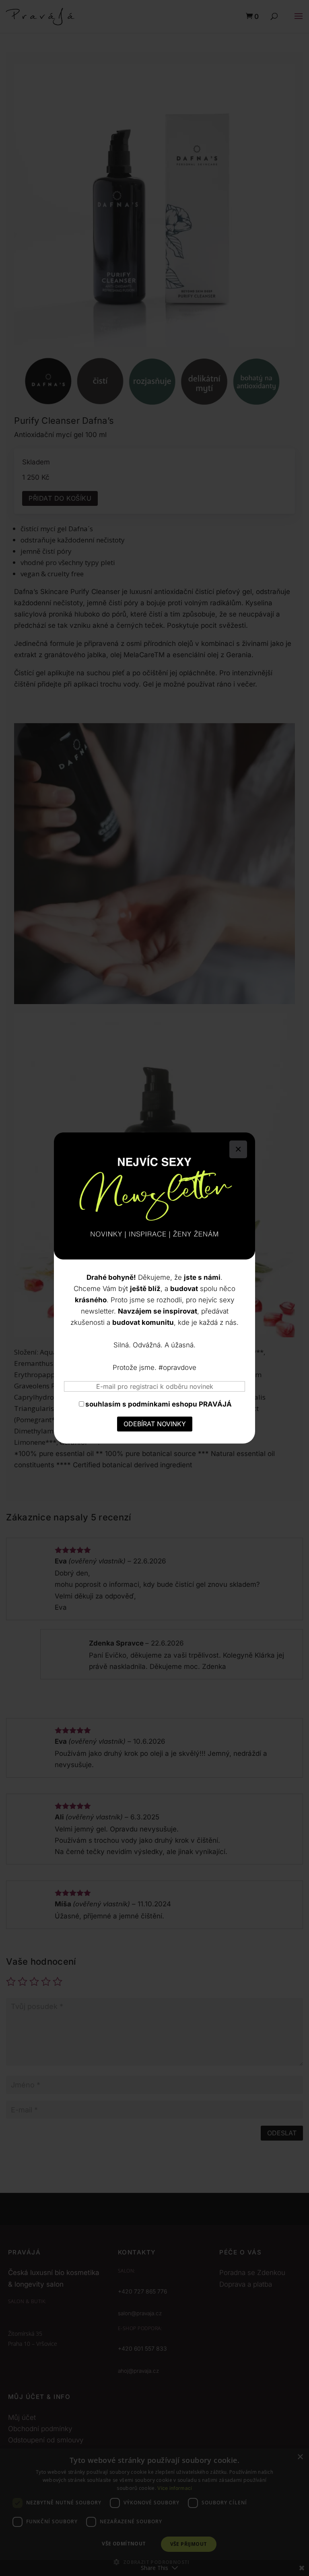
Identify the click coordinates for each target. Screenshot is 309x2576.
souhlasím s (159, 1404)
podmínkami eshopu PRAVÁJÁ (180, 1404)
